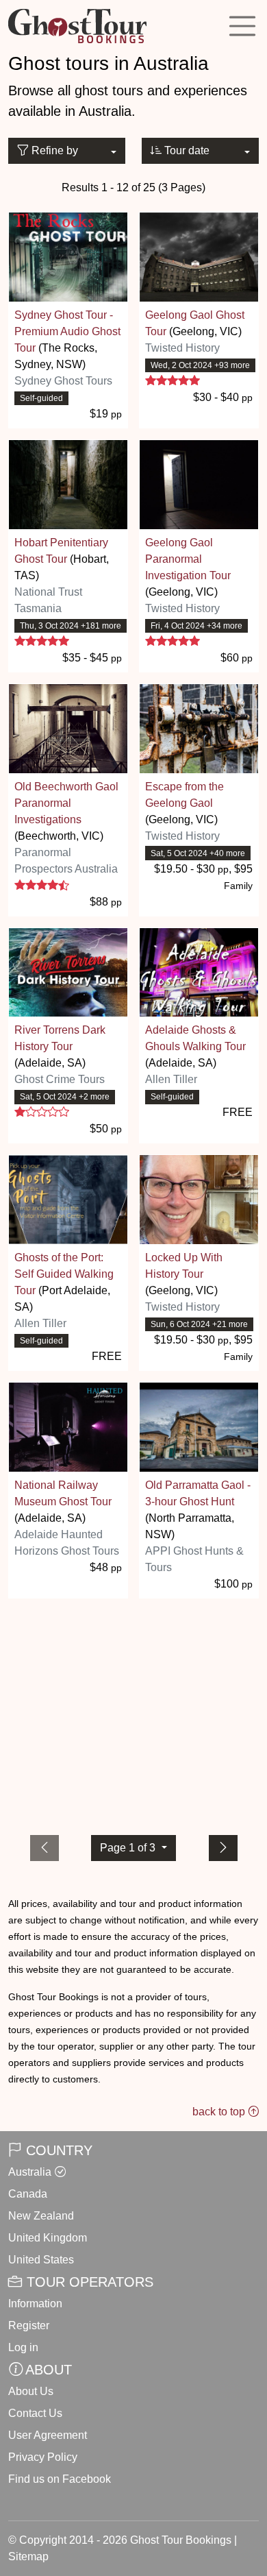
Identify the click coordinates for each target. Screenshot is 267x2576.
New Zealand (41, 2216)
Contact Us (35, 2413)
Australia (30, 2172)
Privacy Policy (43, 2457)
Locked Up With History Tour (184, 1266)
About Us (31, 2391)
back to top (220, 2112)
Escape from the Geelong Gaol (185, 795)
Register (29, 2325)
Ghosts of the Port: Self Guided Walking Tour (64, 1274)
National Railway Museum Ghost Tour (63, 1493)
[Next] (223, 1848)
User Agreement (48, 2435)
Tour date (186, 150)
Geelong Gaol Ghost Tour (195, 323)
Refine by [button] (53, 150)
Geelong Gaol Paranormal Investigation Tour (188, 559)
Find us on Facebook (60, 2479)
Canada (28, 2194)
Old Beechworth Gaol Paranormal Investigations (66, 803)
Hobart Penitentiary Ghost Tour (61, 551)
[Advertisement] (133, 1714)
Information (35, 2304)
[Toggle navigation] (242, 26)
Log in (23, 2347)
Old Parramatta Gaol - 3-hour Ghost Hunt (198, 1493)
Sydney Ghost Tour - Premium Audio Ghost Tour (67, 331)
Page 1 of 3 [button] (129, 1848)
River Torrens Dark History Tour (60, 1038)
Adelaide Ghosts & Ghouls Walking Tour (195, 1038)
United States (41, 2260)
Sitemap (28, 2556)
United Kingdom (48, 2238)
